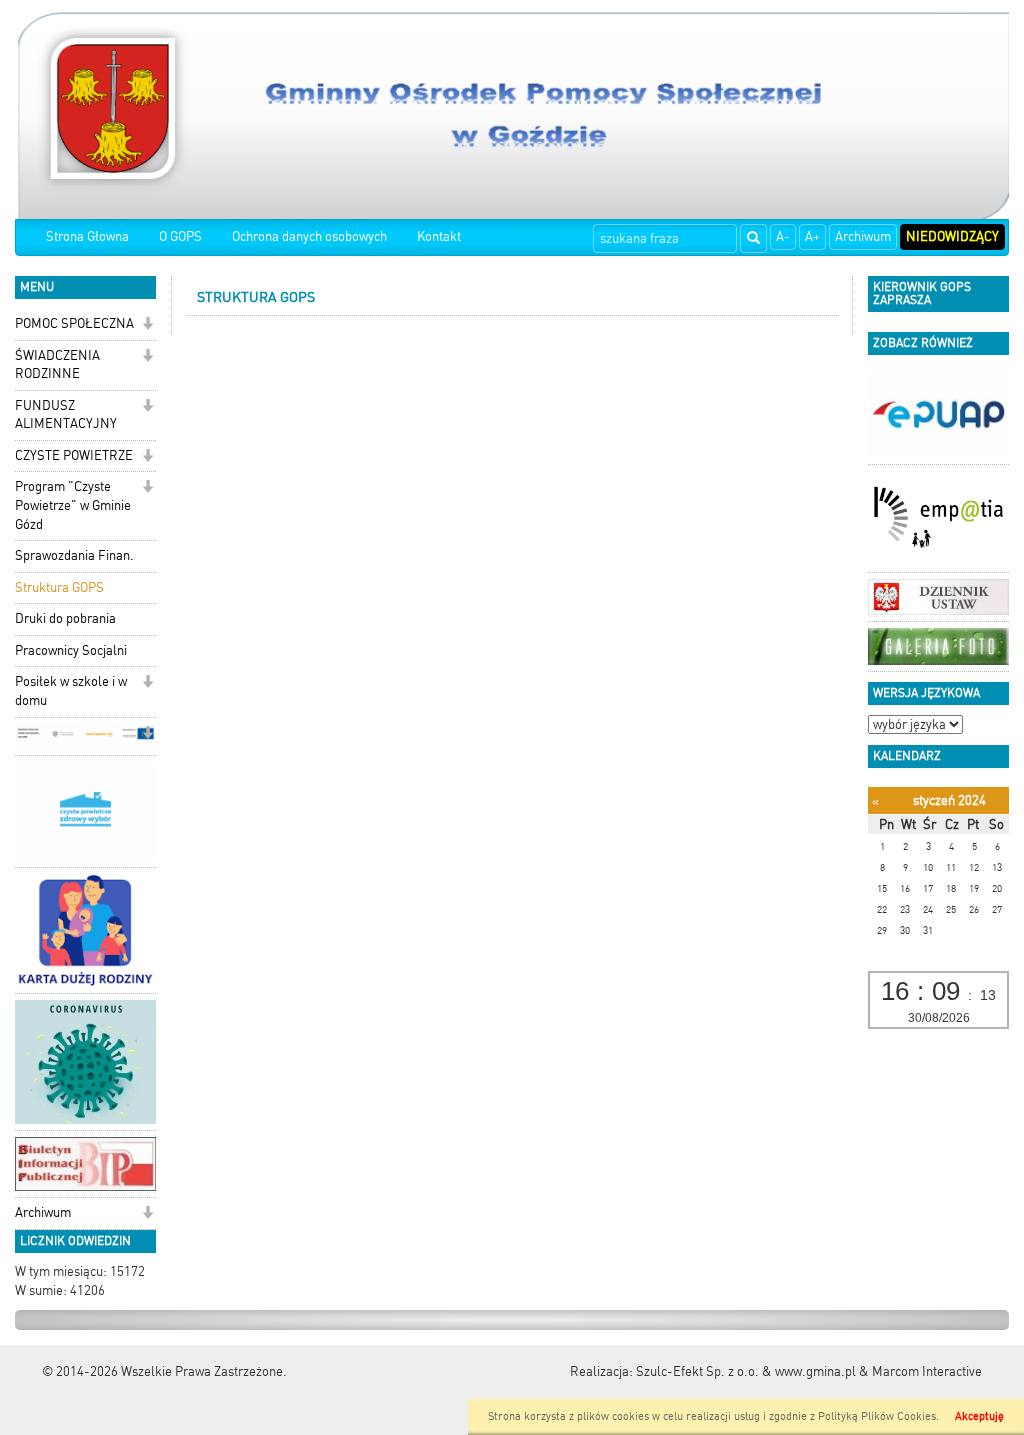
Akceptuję (979, 1416)
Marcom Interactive (927, 1371)
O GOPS (180, 236)
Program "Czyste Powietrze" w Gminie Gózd (73, 505)
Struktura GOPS (59, 587)
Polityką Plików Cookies (877, 1416)
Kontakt (439, 236)
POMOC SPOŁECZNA (74, 323)
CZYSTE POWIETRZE (74, 455)
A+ (812, 236)
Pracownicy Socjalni (71, 650)
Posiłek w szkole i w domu (71, 691)
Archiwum (863, 236)
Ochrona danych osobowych (309, 236)
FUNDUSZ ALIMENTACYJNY (66, 415)
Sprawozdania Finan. (74, 555)
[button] (147, 325)
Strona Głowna (87, 236)
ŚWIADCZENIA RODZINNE (57, 365)
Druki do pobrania (65, 618)
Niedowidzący (952, 236)
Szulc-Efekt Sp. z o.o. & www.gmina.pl (746, 1371)
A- (783, 236)
